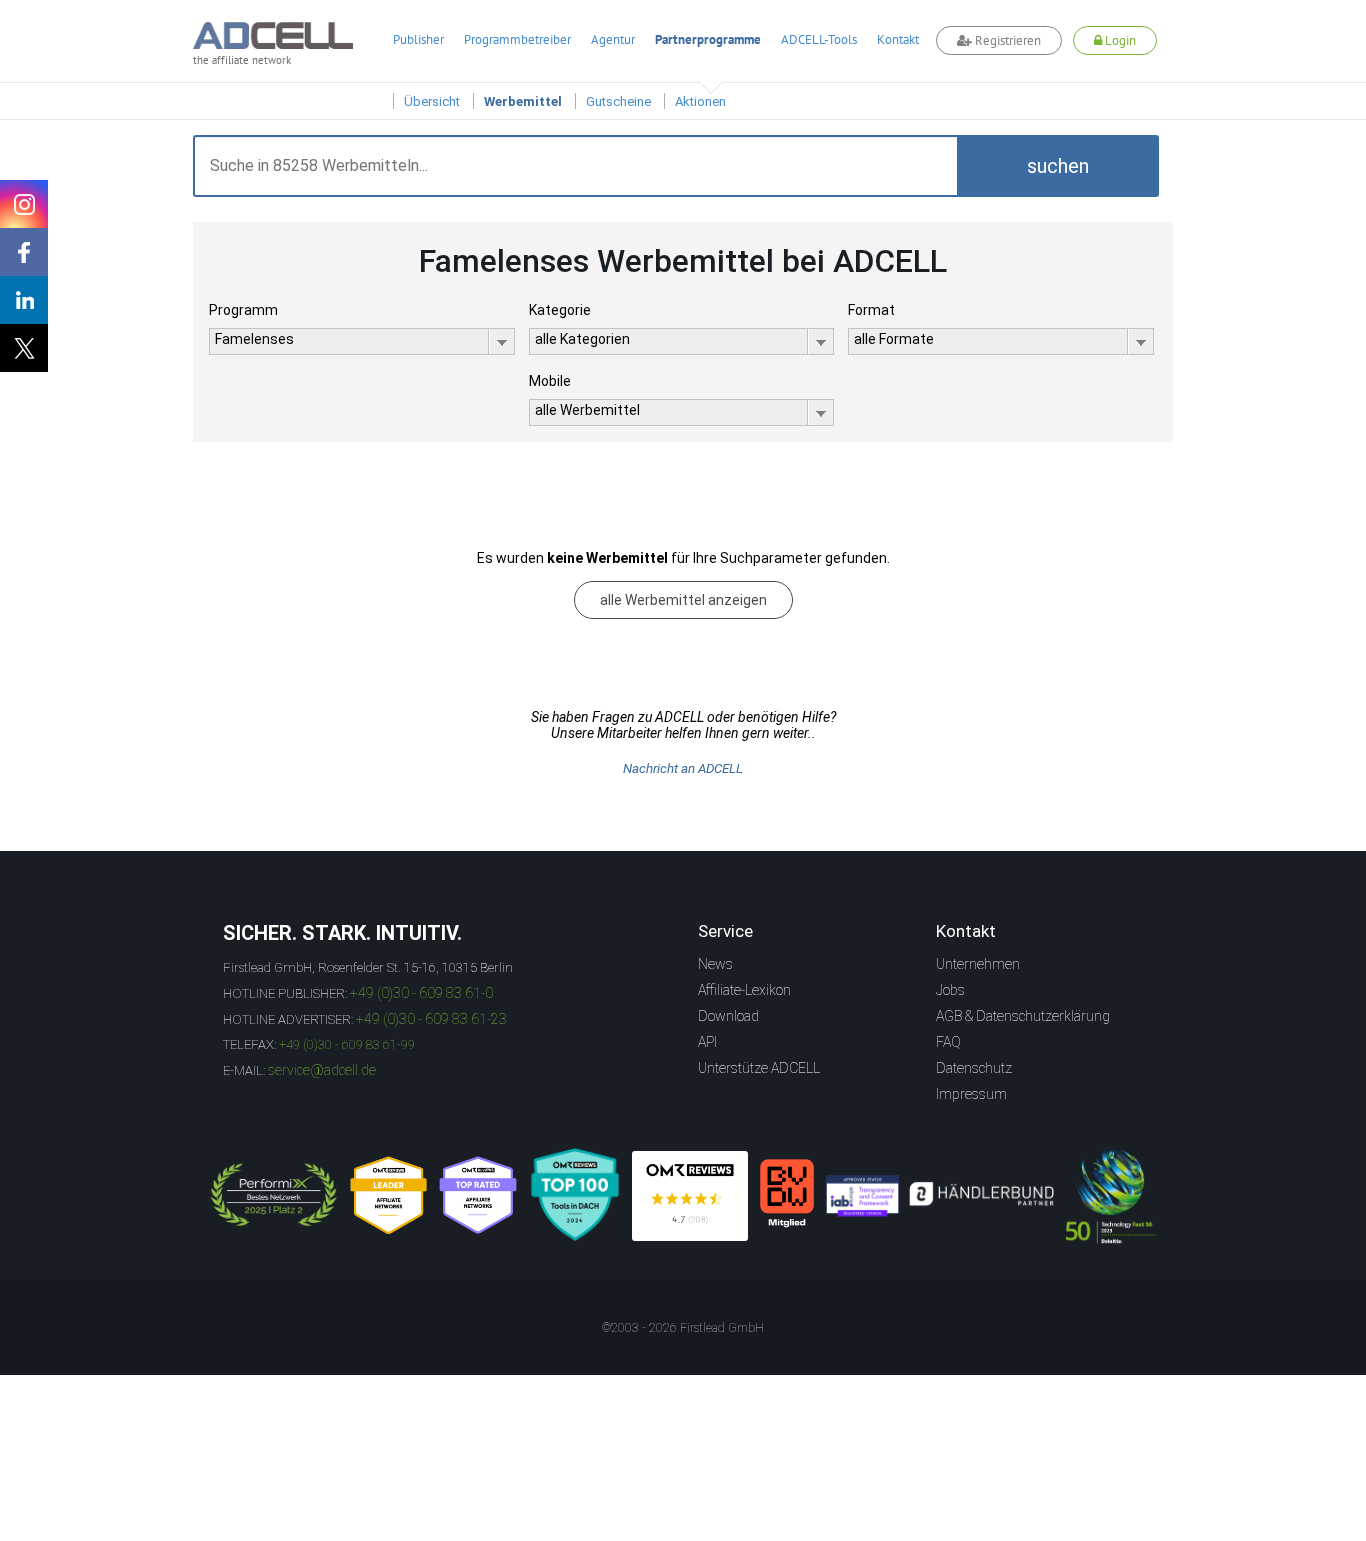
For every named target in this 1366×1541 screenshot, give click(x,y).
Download (728, 1016)
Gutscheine (618, 101)
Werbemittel (523, 101)
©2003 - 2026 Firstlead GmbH (683, 1328)
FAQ (948, 1042)
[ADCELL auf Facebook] (24, 252)
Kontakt (898, 39)
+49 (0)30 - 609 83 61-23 (431, 1019)
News (715, 964)
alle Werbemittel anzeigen (683, 600)
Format (871, 310)
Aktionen (700, 101)
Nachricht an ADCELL (683, 768)
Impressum (971, 1094)
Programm (243, 310)
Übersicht (432, 101)
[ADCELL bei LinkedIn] (24, 300)
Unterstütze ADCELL (759, 1068)
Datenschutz (974, 1068)
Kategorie (560, 310)
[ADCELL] (690, 1196)
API (707, 1042)
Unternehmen (978, 964)
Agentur (613, 39)
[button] (1058, 166)
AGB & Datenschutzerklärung (1023, 1016)
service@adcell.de (322, 1070)
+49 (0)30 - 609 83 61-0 (421, 993)
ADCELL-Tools (819, 39)
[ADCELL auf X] (24, 348)
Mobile (550, 381)
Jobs (950, 990)
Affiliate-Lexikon (744, 990)
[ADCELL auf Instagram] (24, 204)
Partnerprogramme (708, 39)
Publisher (418, 39)
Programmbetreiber (517, 39)
